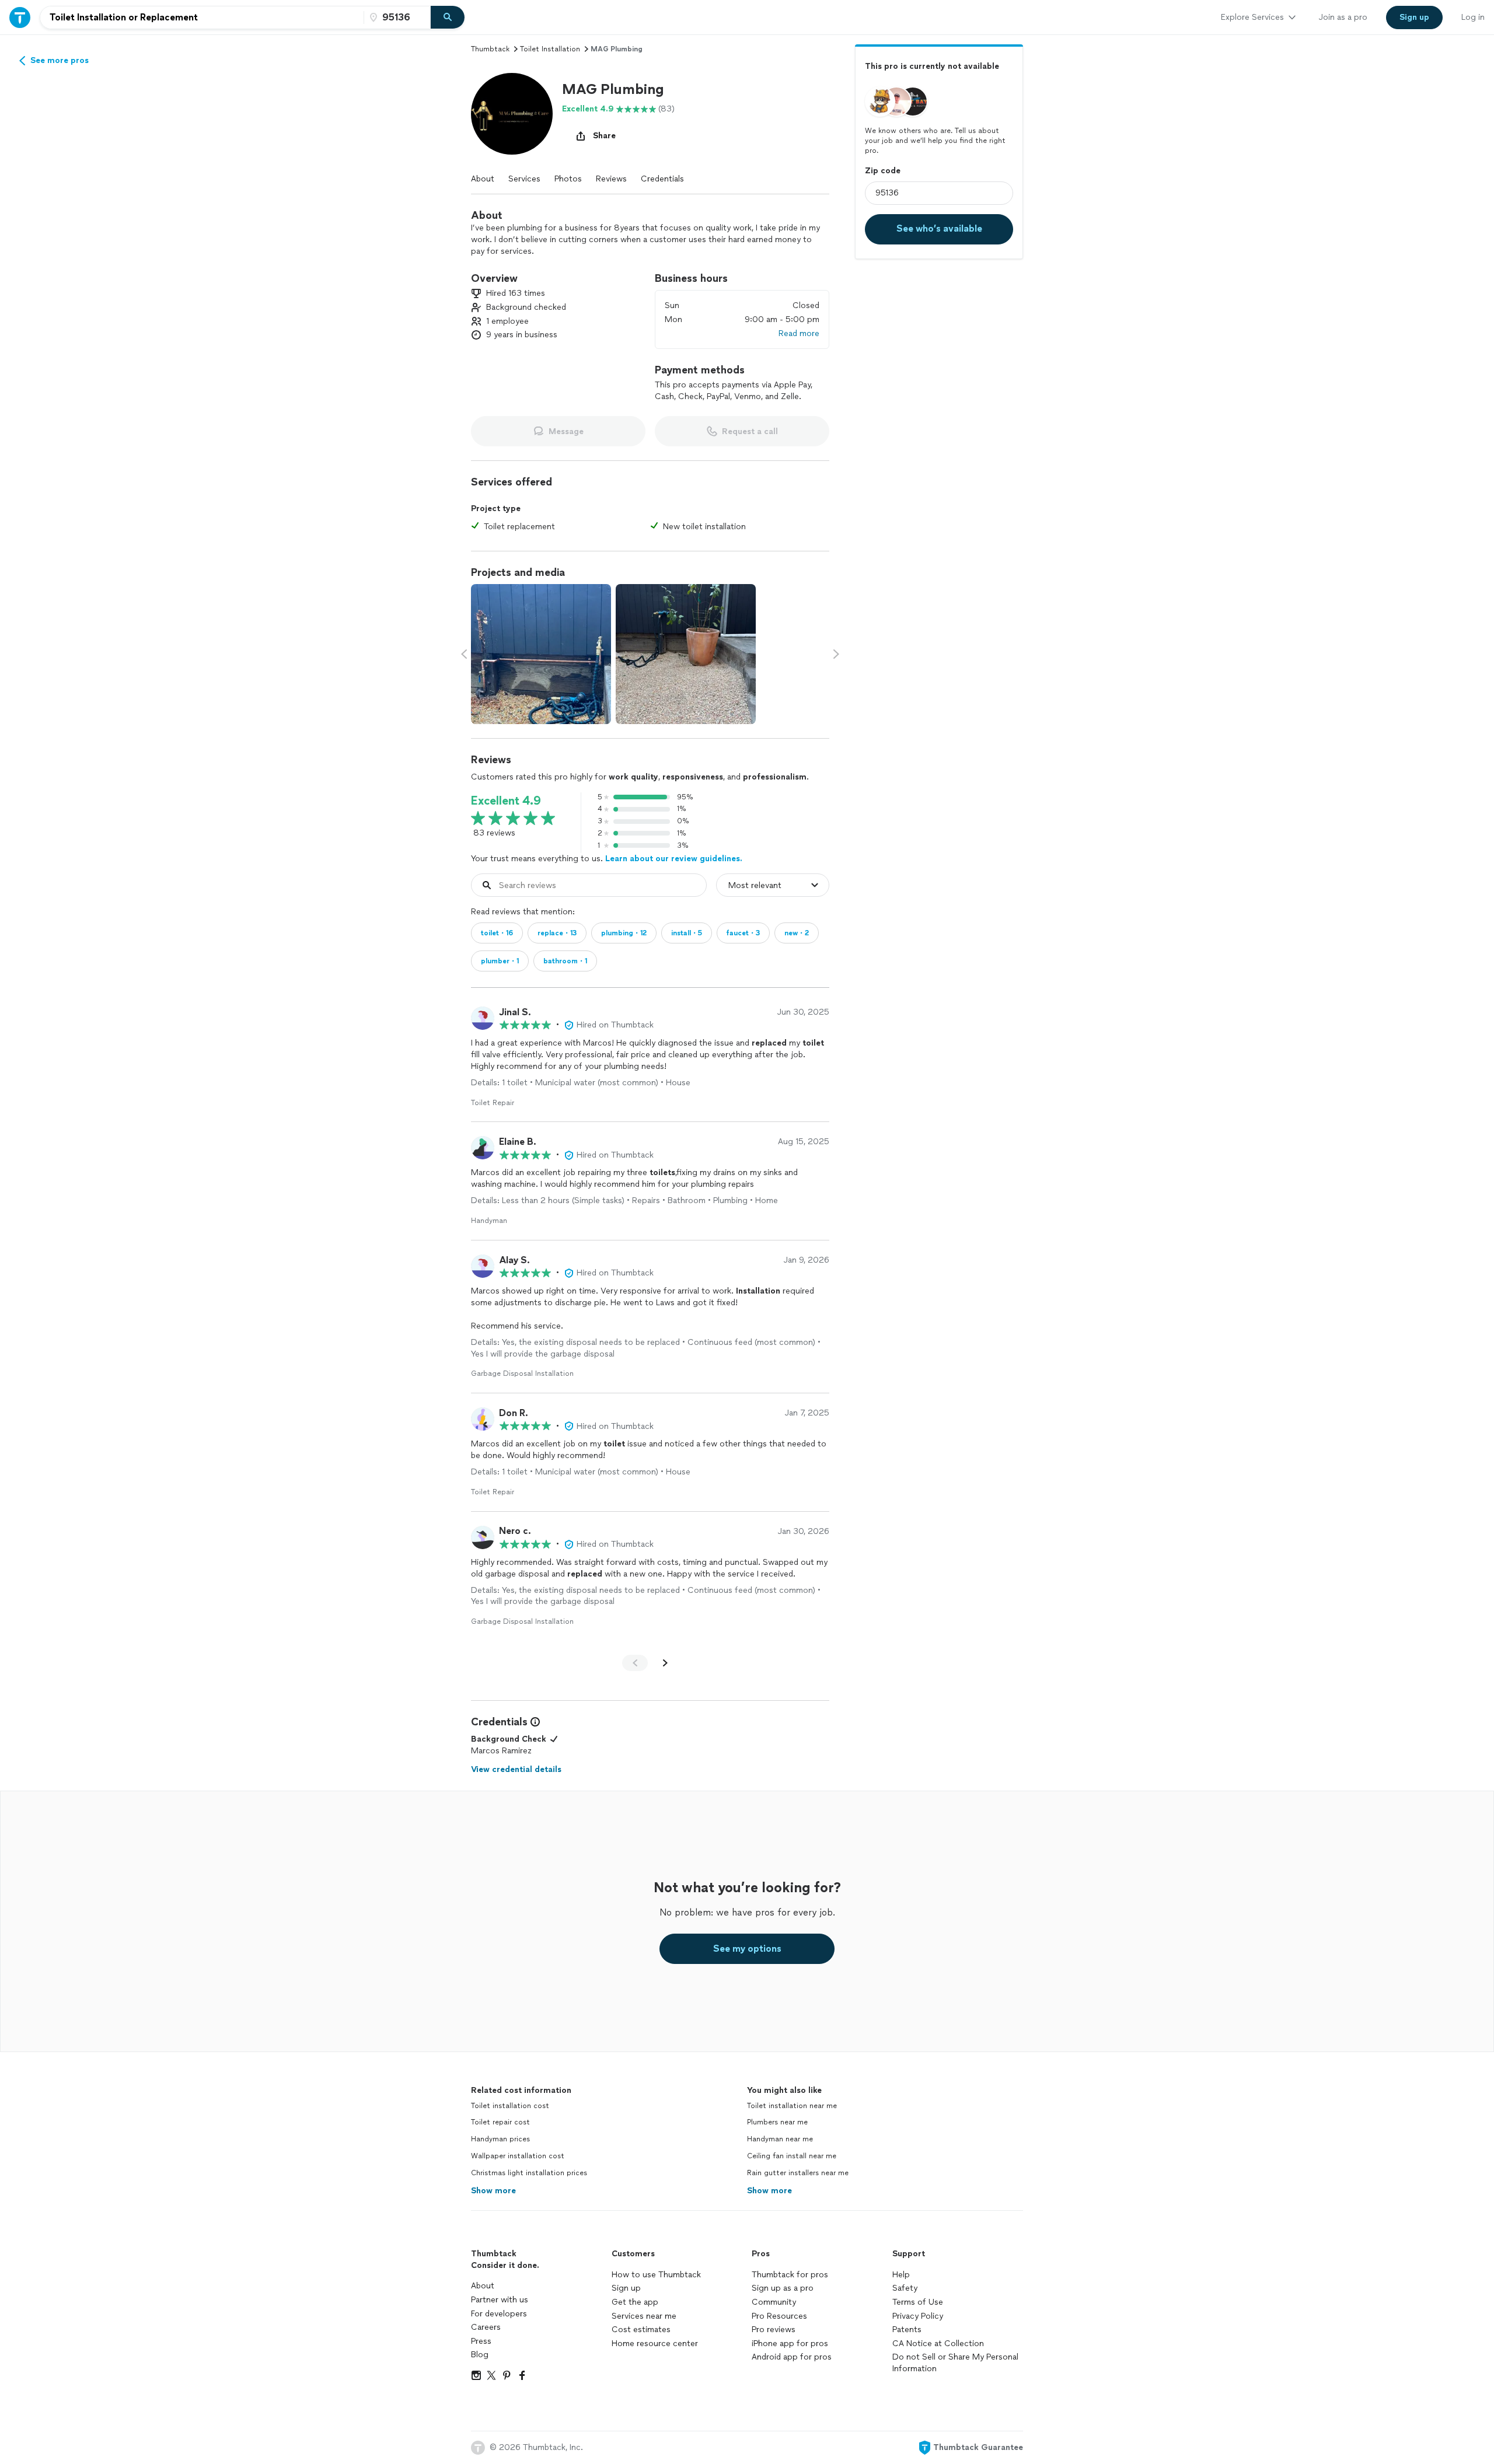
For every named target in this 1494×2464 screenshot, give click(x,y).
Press (481, 2341)
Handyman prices (500, 2139)
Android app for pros (792, 2357)
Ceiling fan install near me (792, 2156)
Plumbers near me (777, 2122)
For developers (499, 2314)
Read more (799, 333)
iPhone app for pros (790, 2344)
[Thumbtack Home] (20, 17)
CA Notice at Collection (938, 2344)
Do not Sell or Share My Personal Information (955, 2363)
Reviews (611, 179)
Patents (907, 2330)
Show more (493, 2191)
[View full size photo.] (541, 654)
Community (774, 2302)
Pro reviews (774, 2330)
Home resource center (655, 2344)
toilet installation (550, 49)
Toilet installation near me (792, 2106)
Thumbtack (490, 49)
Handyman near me (780, 2139)
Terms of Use (918, 2302)
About (483, 179)
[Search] (448, 18)
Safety (905, 2288)
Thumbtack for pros (790, 2275)
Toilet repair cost (500, 2122)
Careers (486, 2327)
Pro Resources (779, 2316)
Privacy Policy (918, 2316)
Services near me (644, 2316)
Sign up (626, 2288)
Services (524, 179)
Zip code (883, 170)
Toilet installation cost (510, 2106)
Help (901, 2275)
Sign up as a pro (783, 2288)
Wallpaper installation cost (518, 2156)
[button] (512, 114)
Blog (480, 2355)
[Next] (665, 1663)
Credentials (662, 179)
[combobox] (202, 18)
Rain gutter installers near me (798, 2173)
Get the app (635, 2302)
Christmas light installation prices (529, 2173)
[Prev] (635, 1663)
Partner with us (500, 2300)
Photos (568, 179)
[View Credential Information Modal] (534, 1722)
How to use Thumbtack (656, 2275)
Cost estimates (641, 2330)
